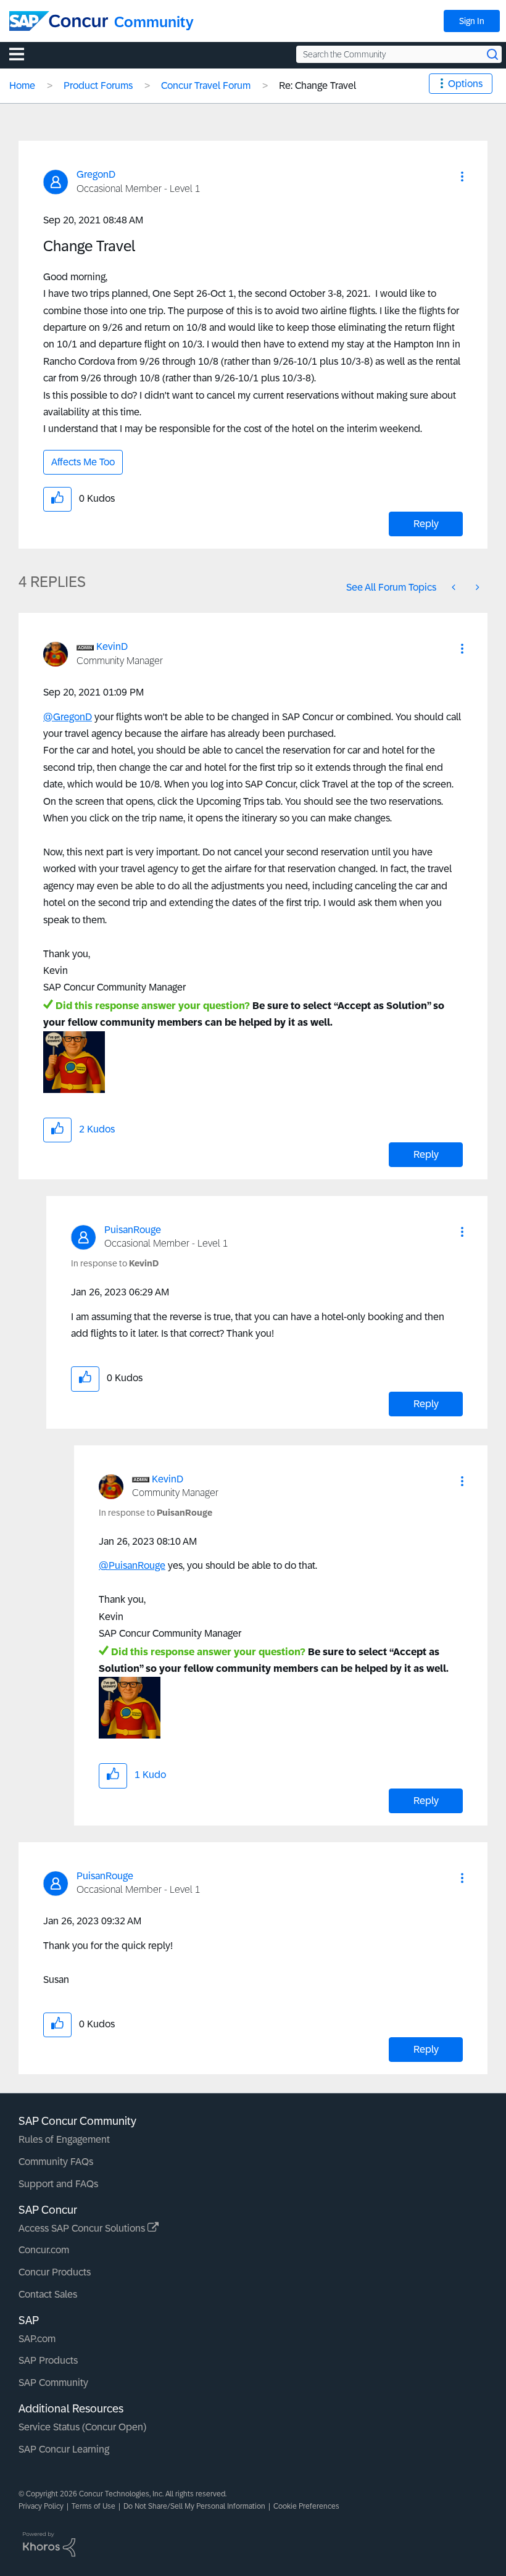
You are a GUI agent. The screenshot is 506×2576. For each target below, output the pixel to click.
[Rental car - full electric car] (476, 587)
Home (22, 85)
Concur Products (55, 2272)
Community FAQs (56, 2162)
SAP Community (53, 2383)
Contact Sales (48, 2294)
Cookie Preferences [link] (306, 2506)
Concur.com (44, 2250)
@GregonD (68, 717)
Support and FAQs (58, 2184)
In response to (115, 1263)
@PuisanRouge (132, 1565)
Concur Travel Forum (206, 85)
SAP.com (37, 2339)
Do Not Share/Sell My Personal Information (194, 2506)
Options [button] (465, 84)
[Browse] (23, 54)
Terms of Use (93, 2506)
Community (154, 22)
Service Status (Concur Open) (82, 2427)
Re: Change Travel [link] (317, 85)
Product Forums (98, 85)
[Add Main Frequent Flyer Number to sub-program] (455, 587)
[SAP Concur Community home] (59, 21)
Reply (426, 524)
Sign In (472, 21)
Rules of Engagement (64, 2139)
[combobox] (399, 54)
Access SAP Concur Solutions (83, 2228)
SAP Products (48, 2360)
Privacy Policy (41, 2506)
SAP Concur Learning (64, 2449)
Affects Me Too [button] (83, 462)
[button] (462, 177)
